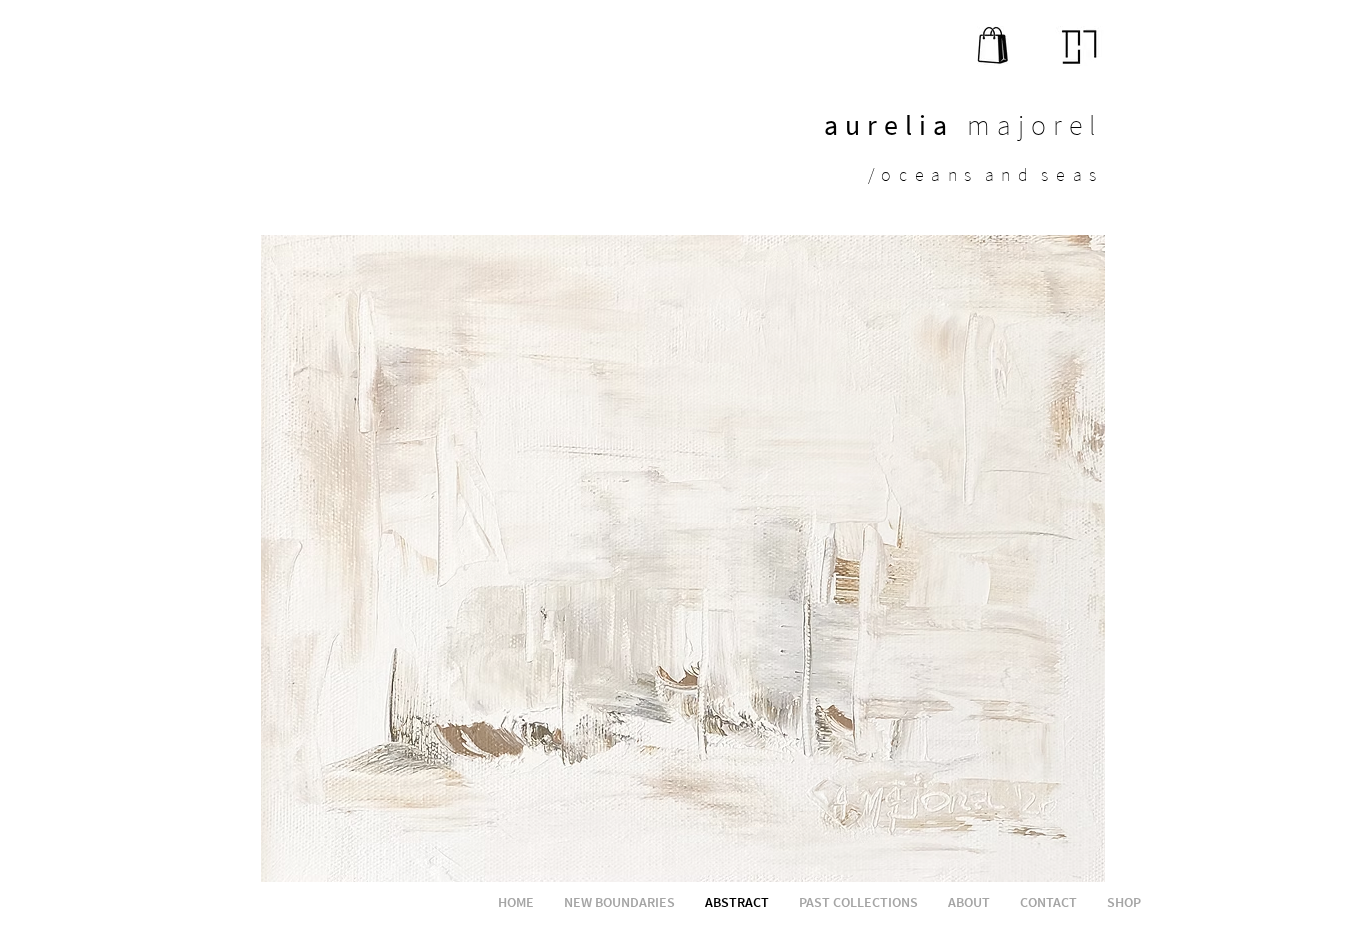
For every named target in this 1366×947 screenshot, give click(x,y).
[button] (683, 558)
